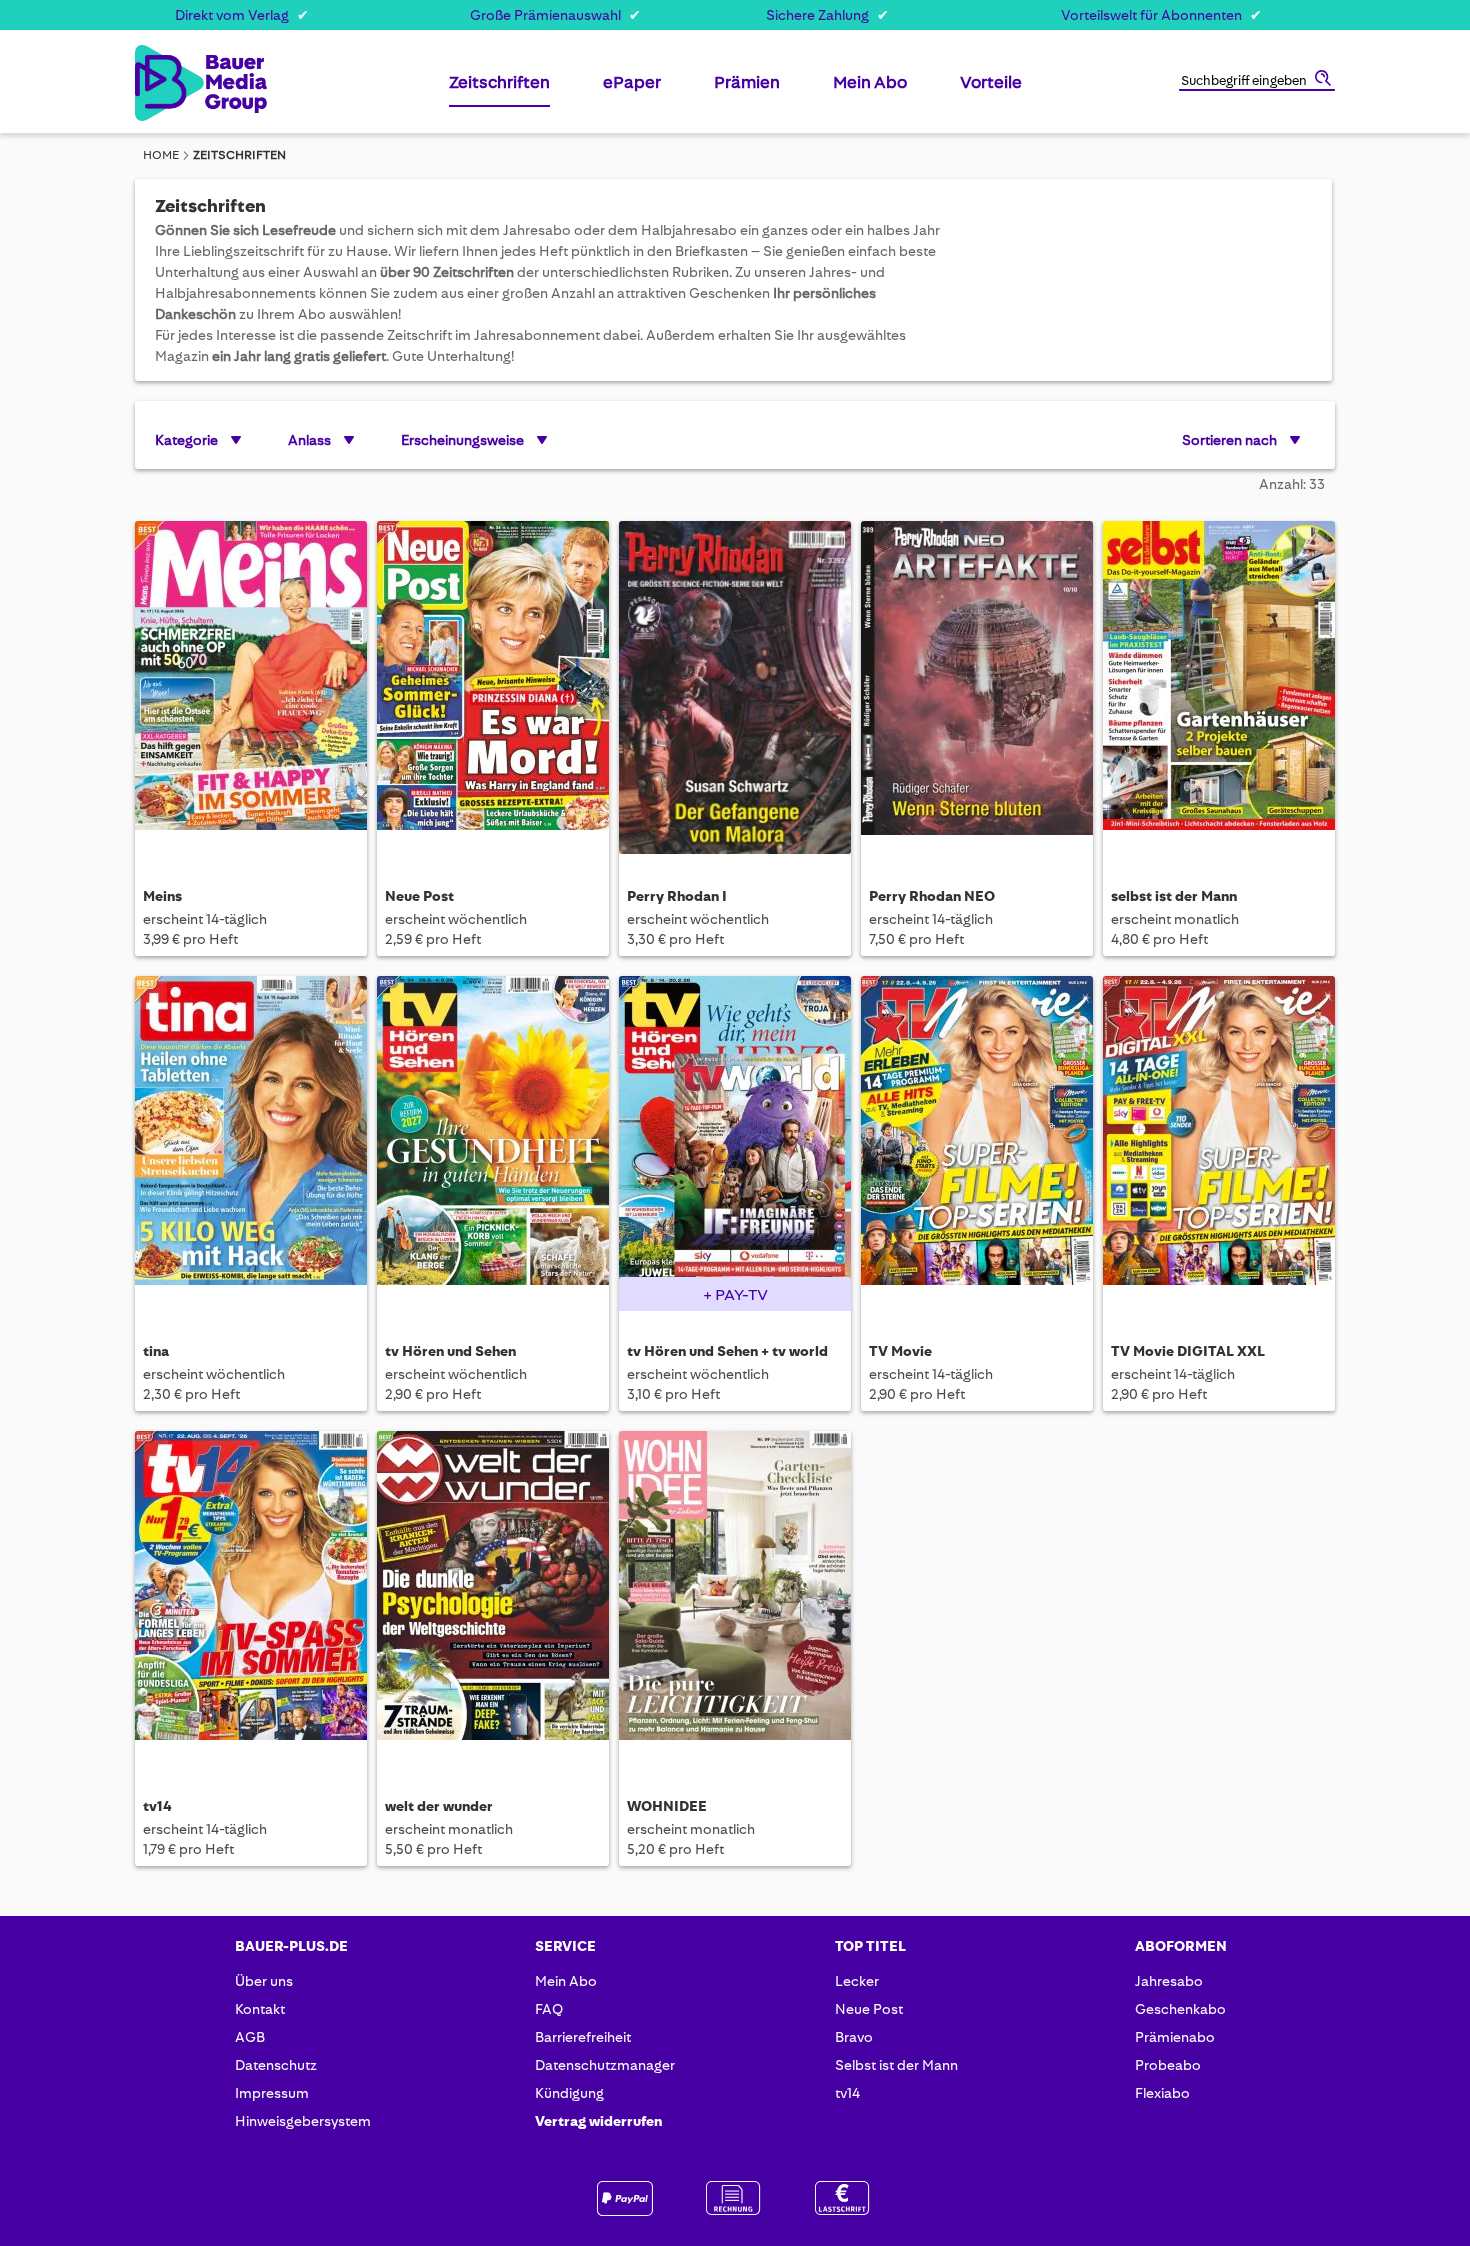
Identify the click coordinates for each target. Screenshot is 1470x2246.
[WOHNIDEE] (735, 1597)
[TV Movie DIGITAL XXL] (1219, 1142)
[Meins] (251, 687)
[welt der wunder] (493, 1597)
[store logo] (167, 83)
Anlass (309, 440)
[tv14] (251, 1597)
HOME (161, 155)
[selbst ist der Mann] (1219, 687)
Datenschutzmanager (605, 2065)
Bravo (854, 2037)
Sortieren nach (1229, 440)
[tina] (251, 1142)
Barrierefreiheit (583, 2037)
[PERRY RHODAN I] (735, 687)
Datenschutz (276, 2065)
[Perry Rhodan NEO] (977, 687)
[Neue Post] (493, 687)
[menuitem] (499, 90)
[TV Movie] (977, 1142)
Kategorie (186, 440)
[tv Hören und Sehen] (493, 1142)
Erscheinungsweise (462, 440)
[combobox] (1257, 82)
